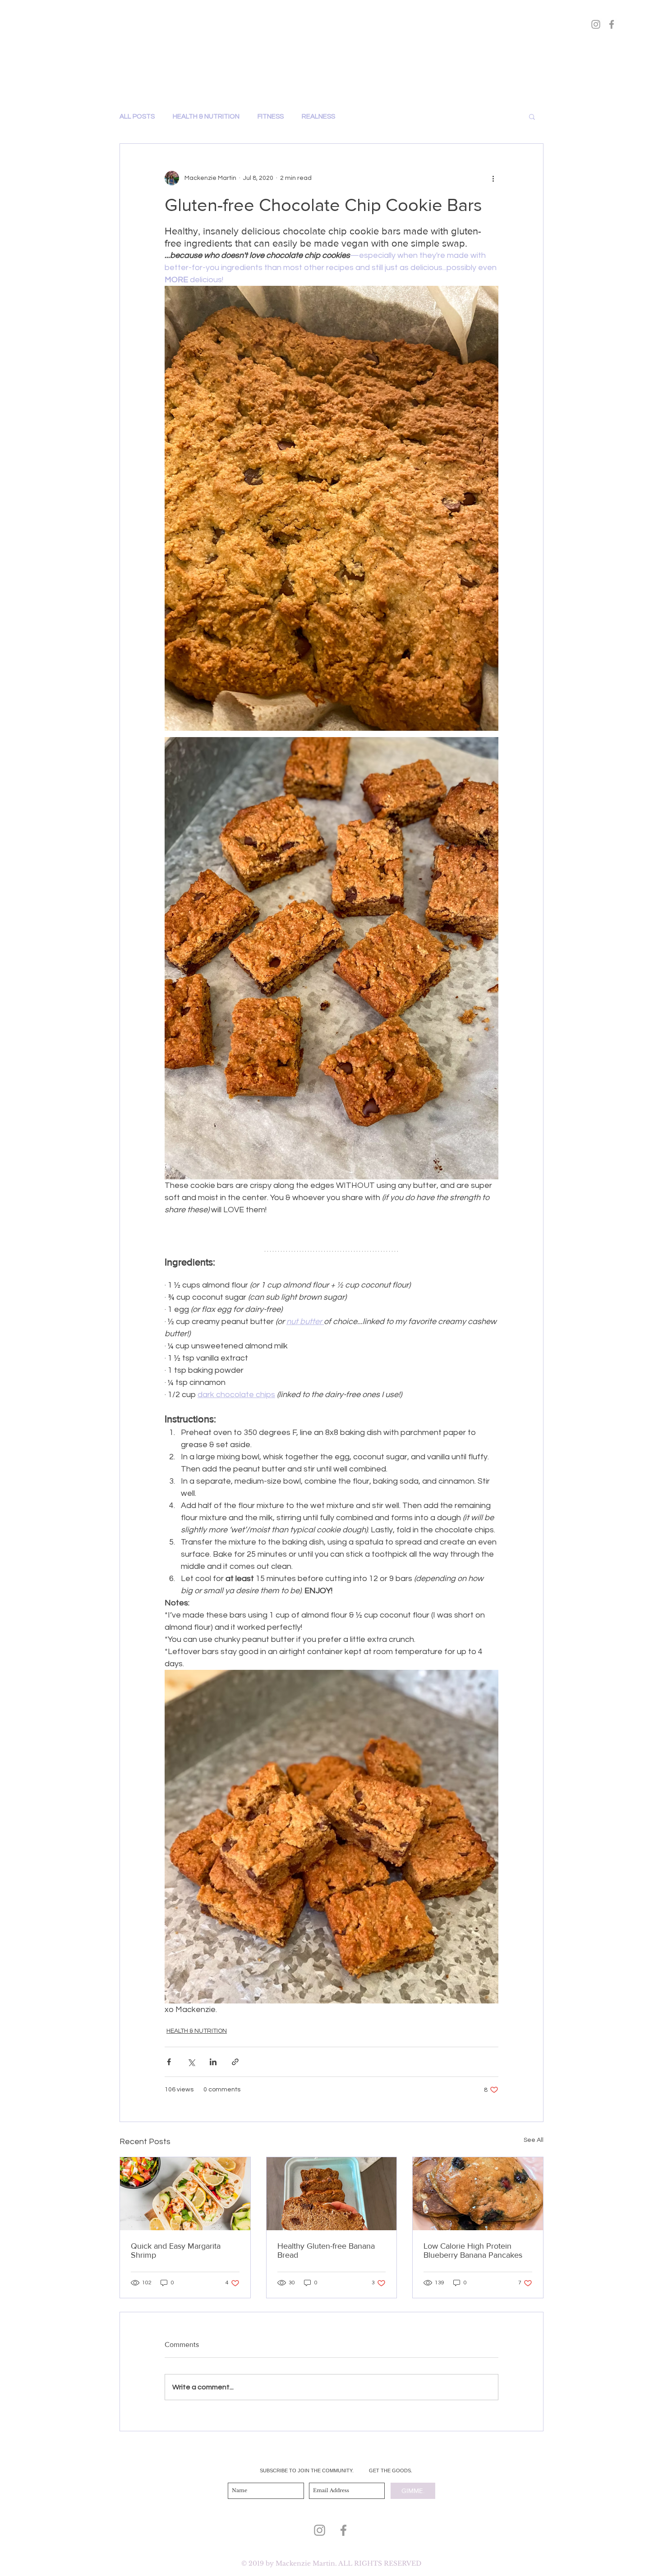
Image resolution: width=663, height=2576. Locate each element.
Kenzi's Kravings (331, 41)
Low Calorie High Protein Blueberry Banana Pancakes (473, 2251)
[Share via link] (235, 2062)
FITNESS (271, 117)
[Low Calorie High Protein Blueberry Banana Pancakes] (478, 2194)
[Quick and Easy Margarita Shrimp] (185, 2194)
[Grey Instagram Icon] (320, 2530)
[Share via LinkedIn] (213, 2062)
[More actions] (493, 178)
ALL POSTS (137, 117)
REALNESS (318, 117)
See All (534, 2140)
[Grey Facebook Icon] (343, 2530)
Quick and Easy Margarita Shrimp (176, 2251)
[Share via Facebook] (169, 2062)
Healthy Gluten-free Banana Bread (326, 2251)
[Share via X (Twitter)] (191, 2062)
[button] (532, 116)
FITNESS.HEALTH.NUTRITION (332, 64)
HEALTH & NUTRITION (206, 117)
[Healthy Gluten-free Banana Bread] (332, 2194)
